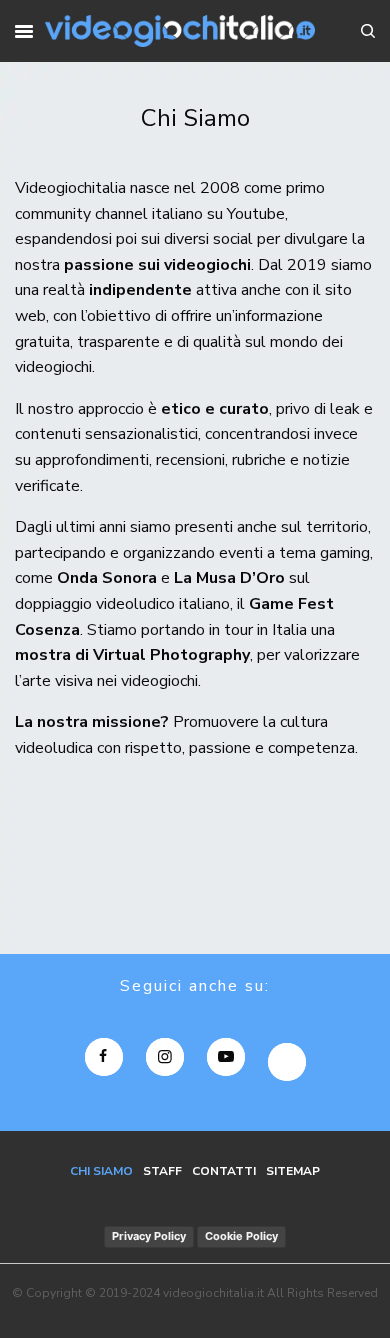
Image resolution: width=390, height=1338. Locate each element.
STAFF (162, 1171)
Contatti (224, 1171)
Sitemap (293, 1171)
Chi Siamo (101, 1171)
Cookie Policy (241, 1236)
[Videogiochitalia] (180, 31)
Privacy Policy (149, 1236)
